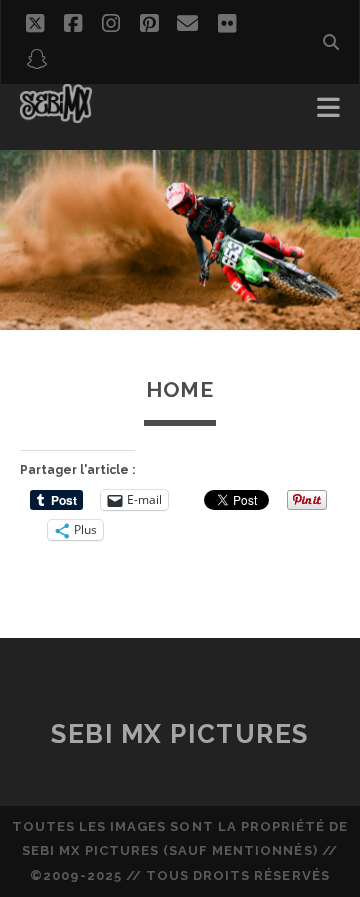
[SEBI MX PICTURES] (56, 114)
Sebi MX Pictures (180, 734)
